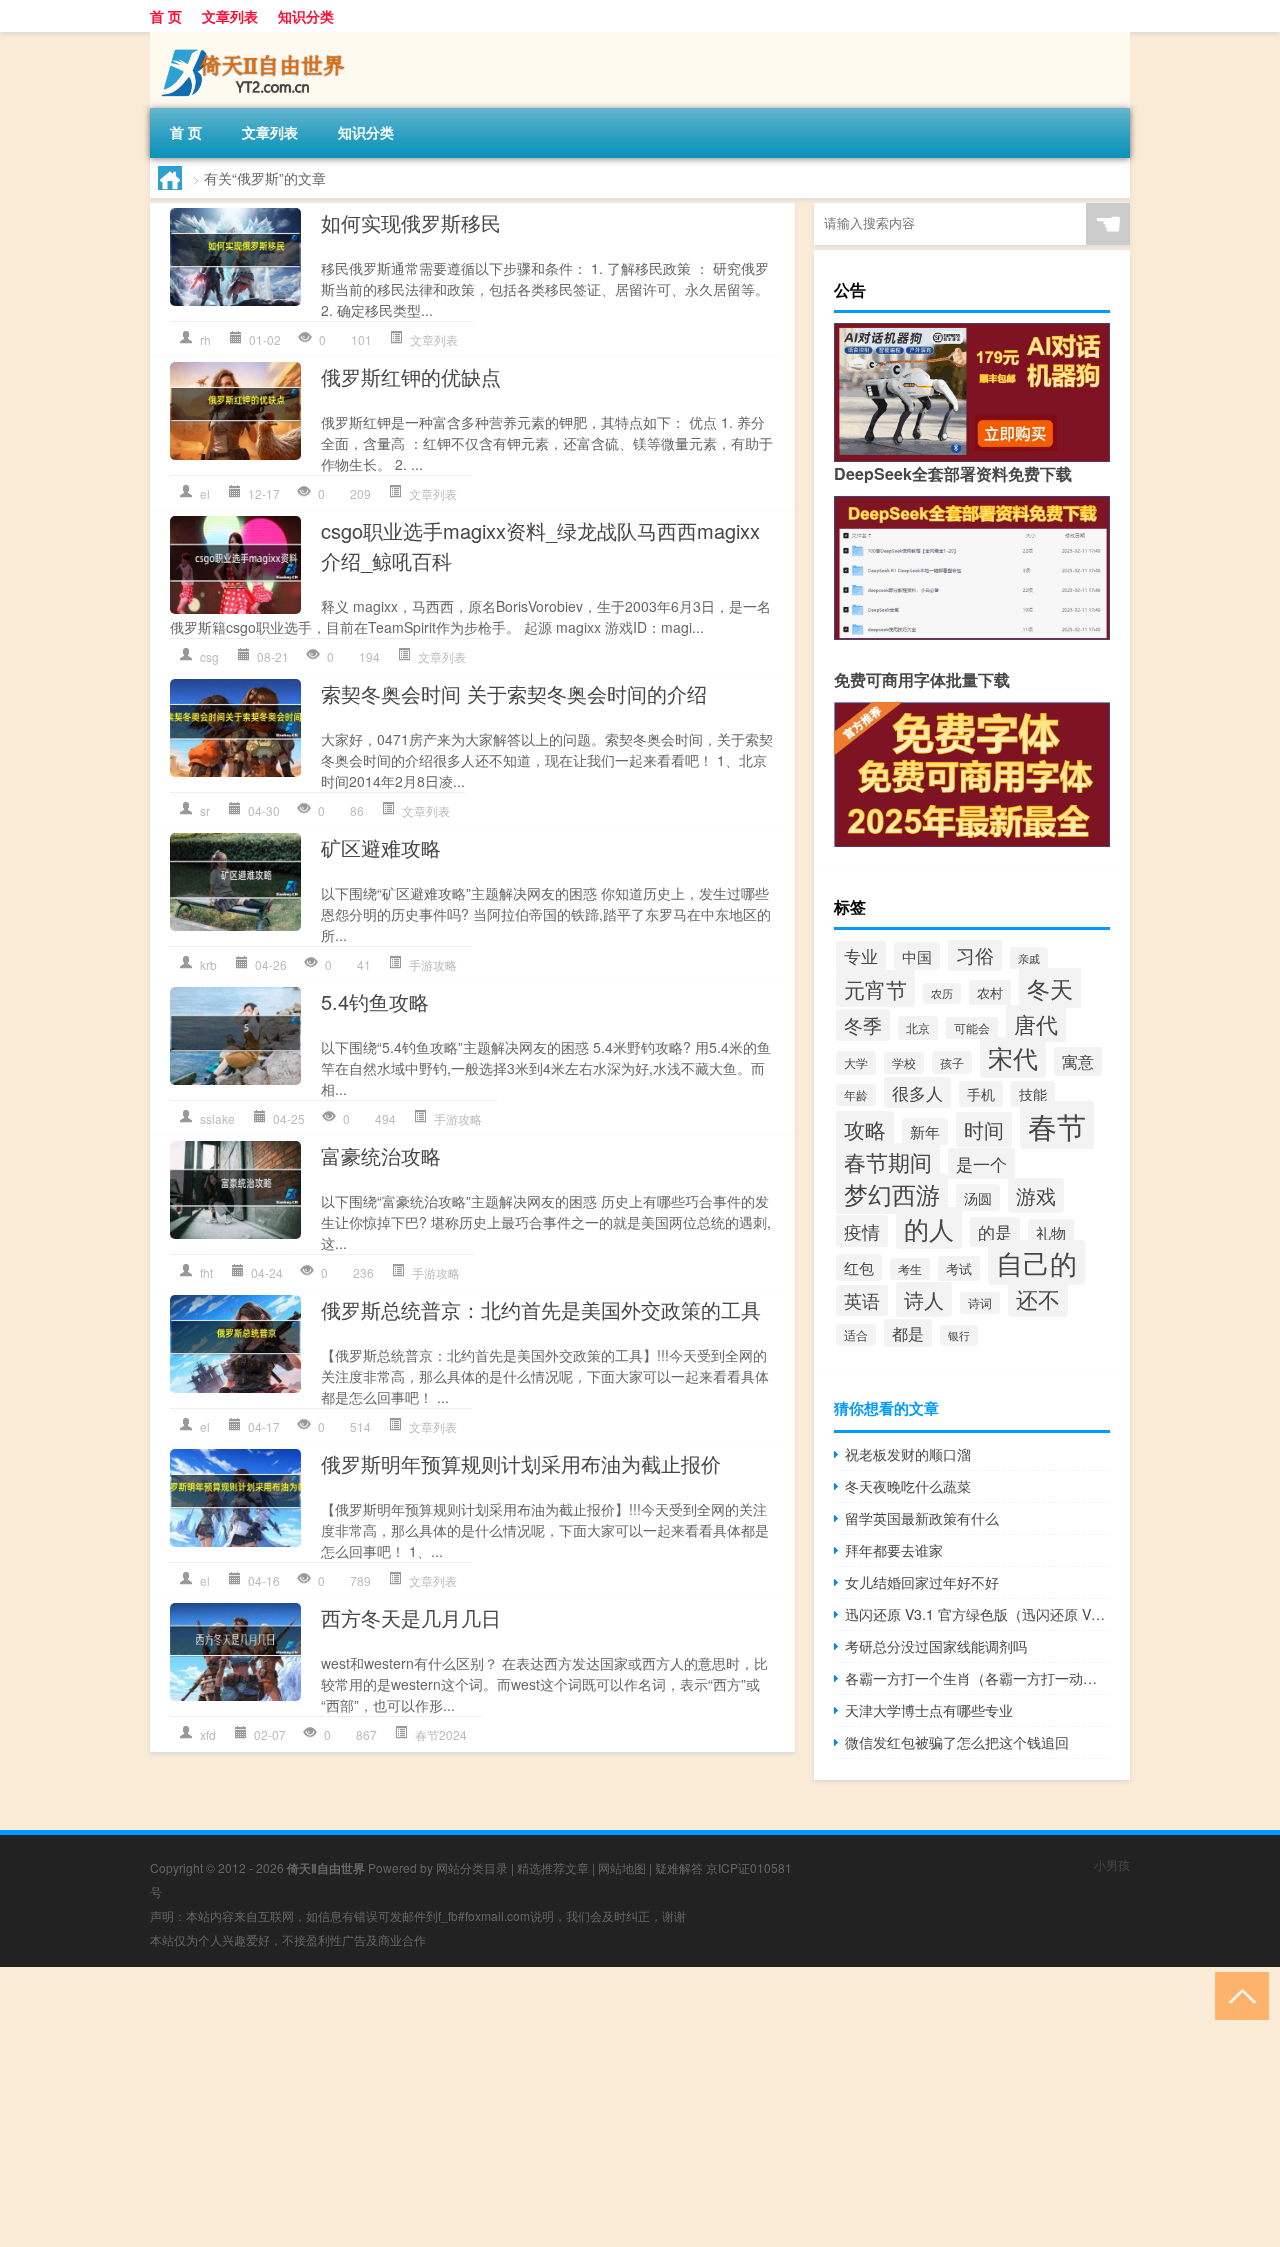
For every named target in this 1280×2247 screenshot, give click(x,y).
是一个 (981, 1163)
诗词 (980, 1303)
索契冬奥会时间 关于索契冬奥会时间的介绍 (514, 693)
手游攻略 (433, 964)
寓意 (1078, 1061)
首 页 (166, 16)
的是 (995, 1232)
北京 (918, 1028)
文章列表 (230, 16)
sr (205, 810)
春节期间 (888, 1161)
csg (209, 656)
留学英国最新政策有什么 (922, 1518)
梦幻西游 (892, 1194)
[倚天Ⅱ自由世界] (255, 39)
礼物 (1051, 1232)
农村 (990, 992)
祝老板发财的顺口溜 (908, 1454)
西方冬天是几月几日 (411, 1617)
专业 (861, 956)
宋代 (1013, 1057)
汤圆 (978, 1197)
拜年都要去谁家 (894, 1550)
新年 (925, 1131)
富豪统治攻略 (381, 1155)
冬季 (863, 1025)
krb (208, 964)
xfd (208, 1734)
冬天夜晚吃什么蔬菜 (908, 1486)
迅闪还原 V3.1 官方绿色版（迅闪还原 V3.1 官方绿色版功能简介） (977, 1614)
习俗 (975, 954)
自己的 (1036, 1262)
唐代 (1036, 1023)
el (205, 493)
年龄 (856, 1095)
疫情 (862, 1231)
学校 (904, 1063)
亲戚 (1029, 958)
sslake (217, 1118)
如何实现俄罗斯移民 (411, 222)
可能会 (972, 1028)
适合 (856, 1335)
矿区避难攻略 (381, 847)
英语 (862, 1300)
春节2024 (441, 1734)
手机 (981, 1094)
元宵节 (875, 988)
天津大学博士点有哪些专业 (929, 1710)
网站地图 (622, 1867)
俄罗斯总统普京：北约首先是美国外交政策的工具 (541, 1309)
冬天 (1050, 988)
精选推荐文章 (553, 1867)
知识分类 (306, 16)
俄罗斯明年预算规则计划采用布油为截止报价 (521, 1463)
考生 (910, 1269)
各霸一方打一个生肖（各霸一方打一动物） (977, 1678)
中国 (917, 956)
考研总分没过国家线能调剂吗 (936, 1646)
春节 (1057, 1125)
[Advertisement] (600, 2107)
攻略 (865, 1129)
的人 (929, 1228)
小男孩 (1112, 1864)
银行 (959, 1335)
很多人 (917, 1092)
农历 (942, 993)
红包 (859, 1267)
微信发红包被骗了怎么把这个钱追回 (957, 1742)
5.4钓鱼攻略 (375, 1001)
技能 (1033, 1094)
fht (206, 1272)
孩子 (952, 1062)
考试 (959, 1268)
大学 (856, 1063)
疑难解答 (679, 1867)
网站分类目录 (472, 1867)
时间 (984, 1129)
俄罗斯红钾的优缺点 (411, 376)
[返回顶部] (1237, 1994)
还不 (1038, 1298)
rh (205, 339)
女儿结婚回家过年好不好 (922, 1582)
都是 (908, 1333)
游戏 (1036, 1195)
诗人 (924, 1299)
